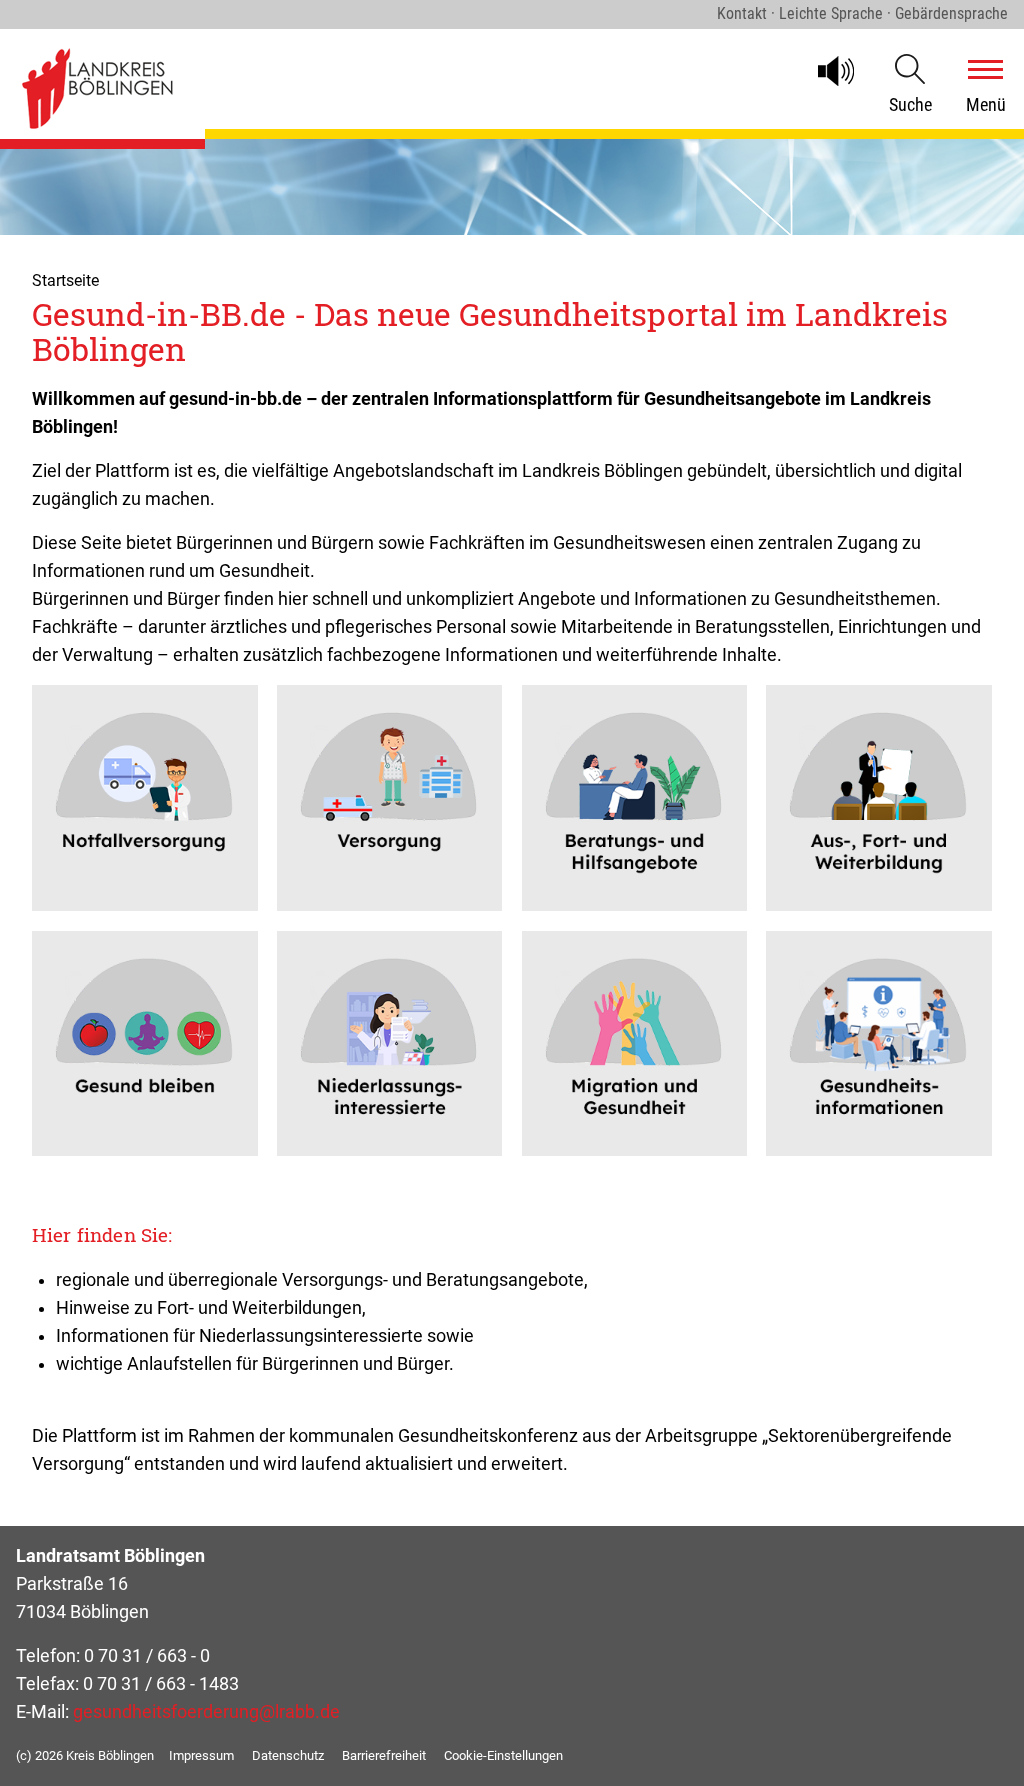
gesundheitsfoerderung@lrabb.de (206, 1712)
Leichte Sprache (831, 13)
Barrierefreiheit (384, 1755)
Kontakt (742, 13)
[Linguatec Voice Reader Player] (845, 71)
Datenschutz (288, 1755)
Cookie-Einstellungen (503, 1755)
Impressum (201, 1755)
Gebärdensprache (951, 13)
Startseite (65, 280)
